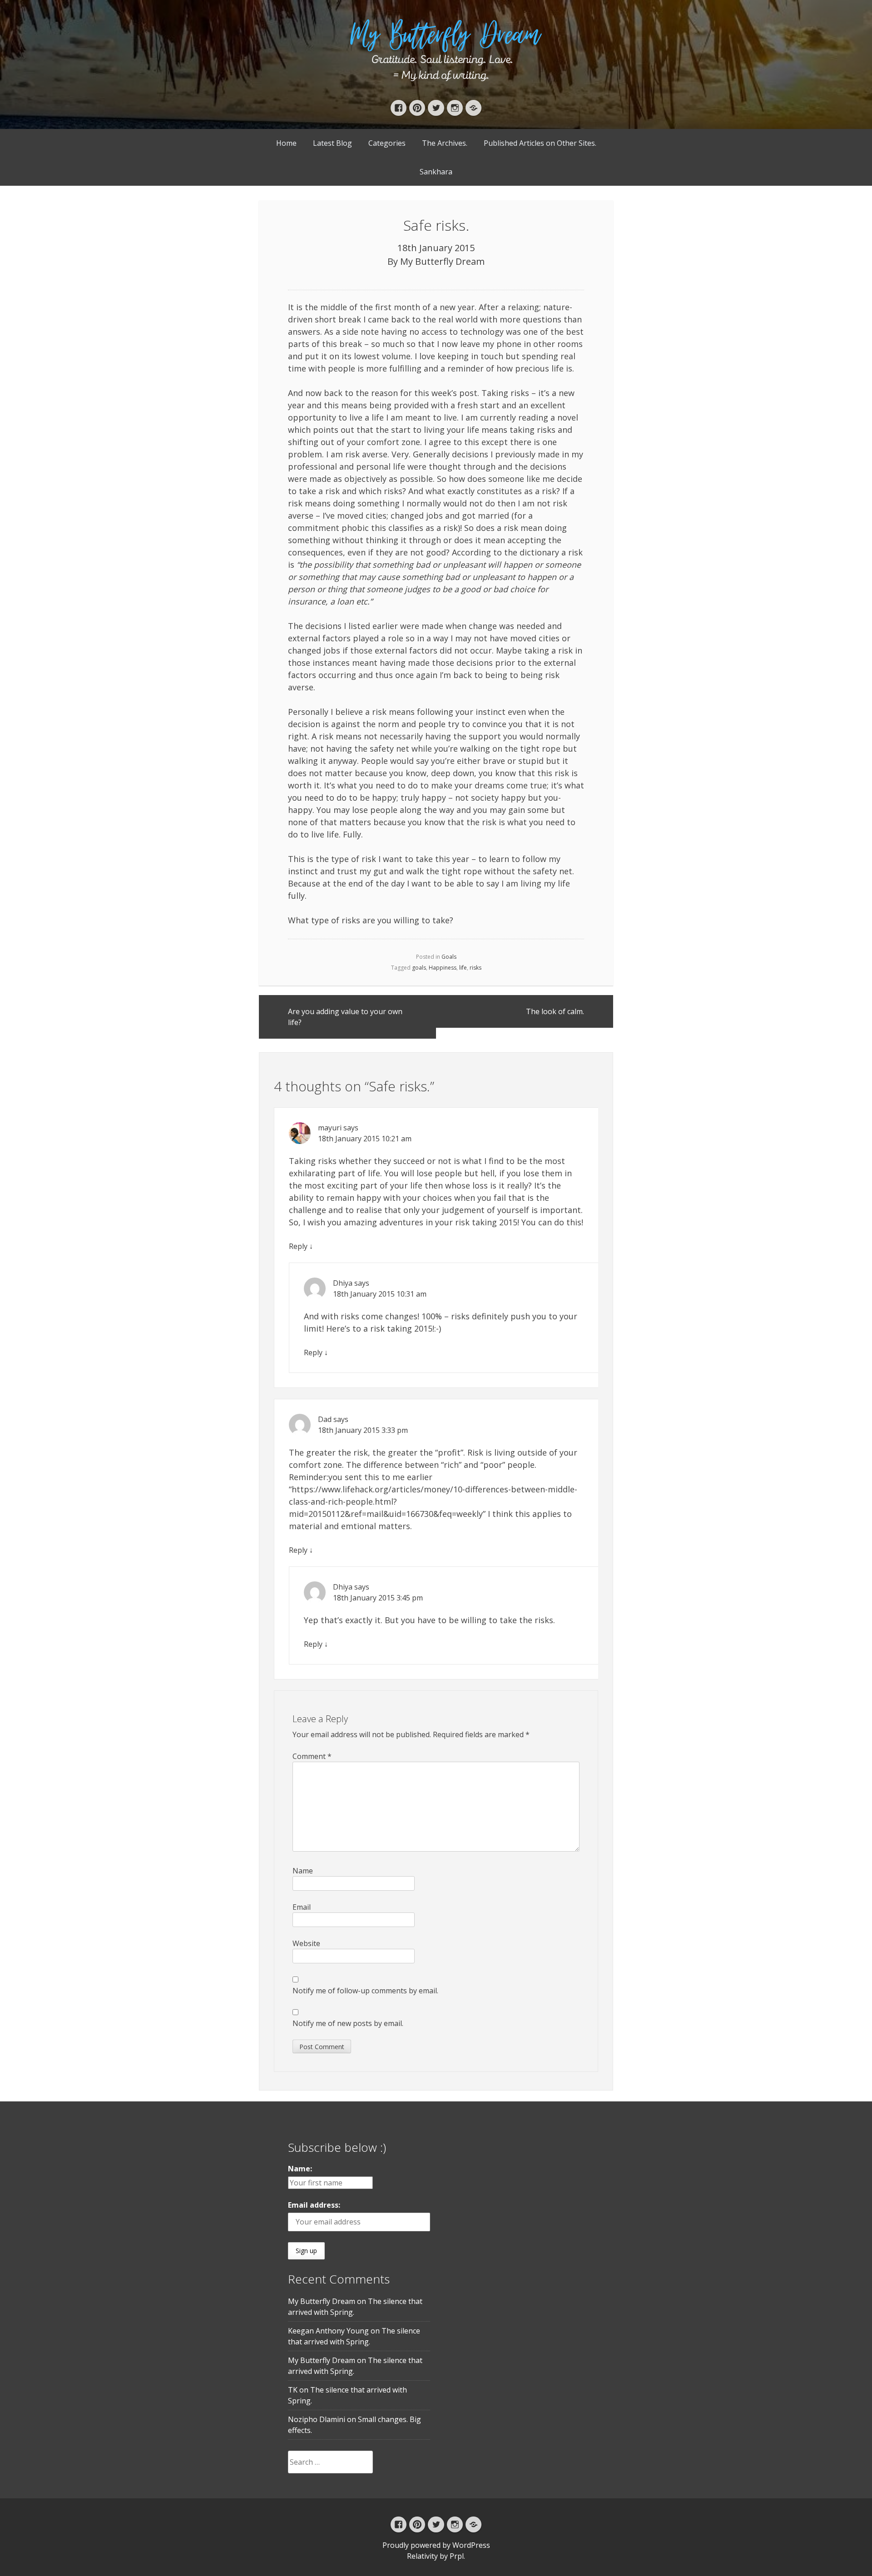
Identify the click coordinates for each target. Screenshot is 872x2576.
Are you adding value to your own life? (345, 1017)
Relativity (422, 2556)
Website (306, 1943)
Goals (449, 957)
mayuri (330, 1128)
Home (286, 143)
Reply (298, 1246)
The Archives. (445, 143)
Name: (300, 2169)
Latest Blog (332, 143)
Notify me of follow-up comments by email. (365, 1991)
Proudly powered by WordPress (436, 2545)
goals (419, 968)
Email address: (314, 2205)
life (463, 968)
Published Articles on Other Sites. (540, 143)
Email (302, 1907)
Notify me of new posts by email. (348, 2023)
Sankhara (436, 172)
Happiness (443, 968)
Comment (312, 1756)
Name (303, 1871)
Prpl (457, 2556)
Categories (387, 143)
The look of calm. (555, 1011)
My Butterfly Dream (442, 261)
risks (476, 968)
